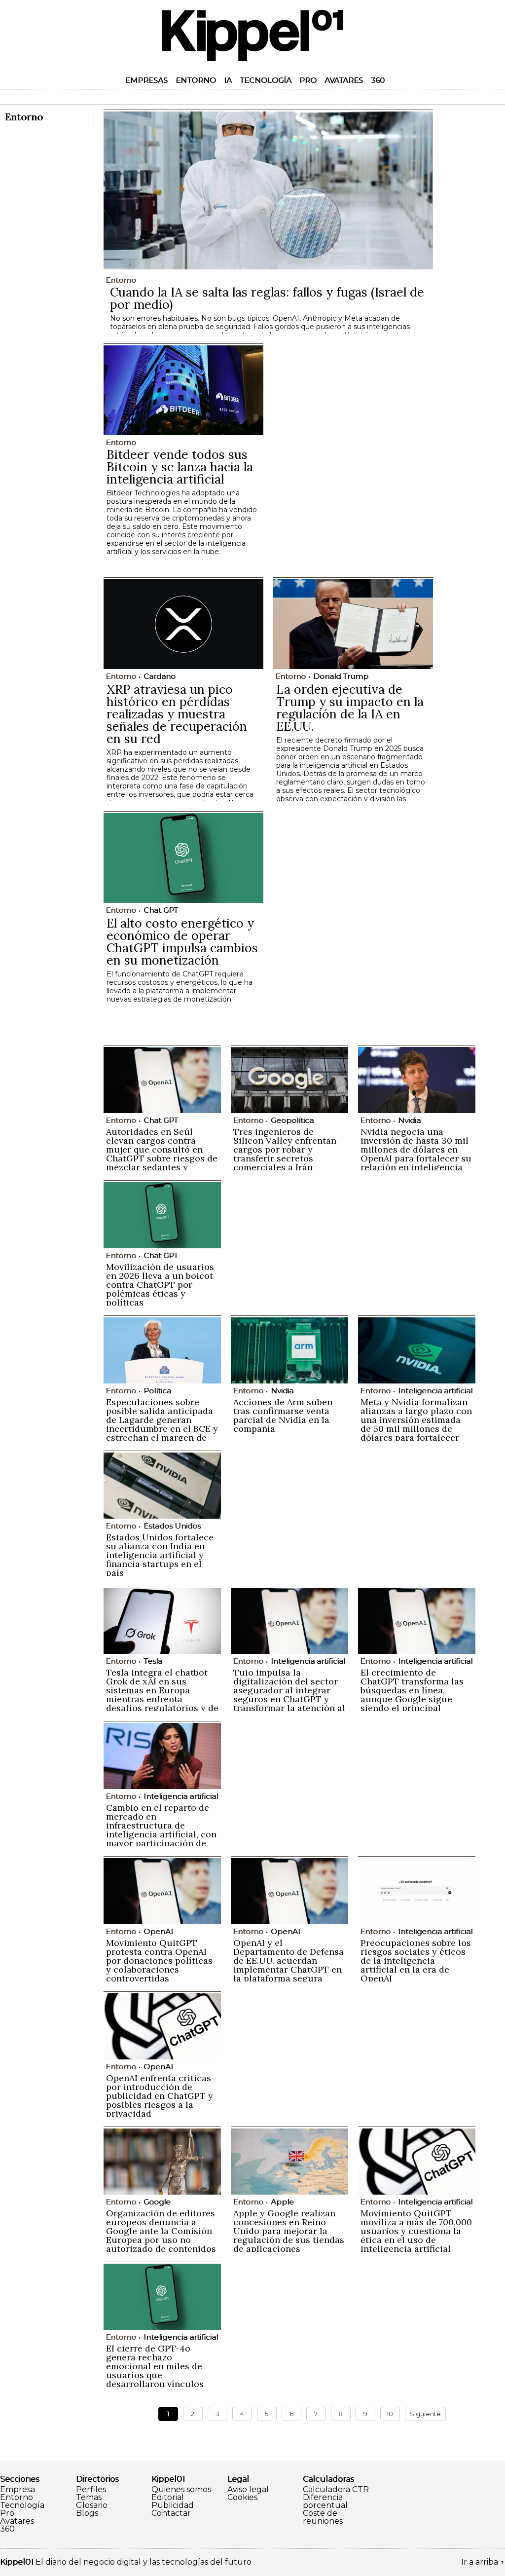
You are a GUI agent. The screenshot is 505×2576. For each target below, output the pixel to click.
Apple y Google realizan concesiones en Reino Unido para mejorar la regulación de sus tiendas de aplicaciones (289, 2231)
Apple (282, 2202)
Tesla (153, 1661)
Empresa (18, 2490)
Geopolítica (292, 1120)
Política (157, 1391)
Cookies (242, 2498)
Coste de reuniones (323, 2517)
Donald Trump (341, 676)
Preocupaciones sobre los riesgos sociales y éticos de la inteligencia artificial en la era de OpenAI (416, 1960)
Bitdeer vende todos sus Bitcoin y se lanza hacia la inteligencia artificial (180, 467)
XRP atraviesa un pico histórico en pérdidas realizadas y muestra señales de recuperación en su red (177, 714)
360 (378, 80)
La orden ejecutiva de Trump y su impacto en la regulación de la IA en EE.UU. (350, 708)
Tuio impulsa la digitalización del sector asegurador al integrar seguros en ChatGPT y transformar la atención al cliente (289, 1695)
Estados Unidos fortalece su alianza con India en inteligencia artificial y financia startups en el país (160, 1555)
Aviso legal (248, 2490)
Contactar (171, 2513)
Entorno (196, 80)
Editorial (168, 2498)
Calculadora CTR (336, 2490)
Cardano (160, 676)
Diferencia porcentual (325, 2501)
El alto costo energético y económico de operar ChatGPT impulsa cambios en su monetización (182, 942)
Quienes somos (181, 2490)
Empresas (146, 80)
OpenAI (158, 1931)
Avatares (344, 80)
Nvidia (409, 1120)
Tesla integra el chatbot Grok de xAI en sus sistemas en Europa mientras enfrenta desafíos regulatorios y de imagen (162, 1695)
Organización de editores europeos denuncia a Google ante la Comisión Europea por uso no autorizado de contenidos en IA (161, 2235)
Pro (308, 80)
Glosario (92, 2505)
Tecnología (266, 80)
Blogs (87, 2513)
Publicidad (173, 2505)
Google (157, 2202)
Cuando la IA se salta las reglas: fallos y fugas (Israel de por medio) (267, 298)
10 (390, 2414)
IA (228, 80)
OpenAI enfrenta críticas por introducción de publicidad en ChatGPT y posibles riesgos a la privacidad (160, 2096)
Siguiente (425, 2414)
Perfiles (91, 2490)
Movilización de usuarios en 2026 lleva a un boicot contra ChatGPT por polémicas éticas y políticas (160, 1285)
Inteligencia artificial (435, 1391)
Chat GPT (161, 910)
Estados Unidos (172, 1526)
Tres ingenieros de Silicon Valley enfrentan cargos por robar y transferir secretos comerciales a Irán (285, 1149)
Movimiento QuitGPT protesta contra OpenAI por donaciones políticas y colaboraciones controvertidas (159, 1960)
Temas (89, 2498)
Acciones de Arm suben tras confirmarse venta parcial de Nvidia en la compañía (283, 1415)
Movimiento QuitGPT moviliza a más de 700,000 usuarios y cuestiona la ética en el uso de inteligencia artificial (416, 2231)
